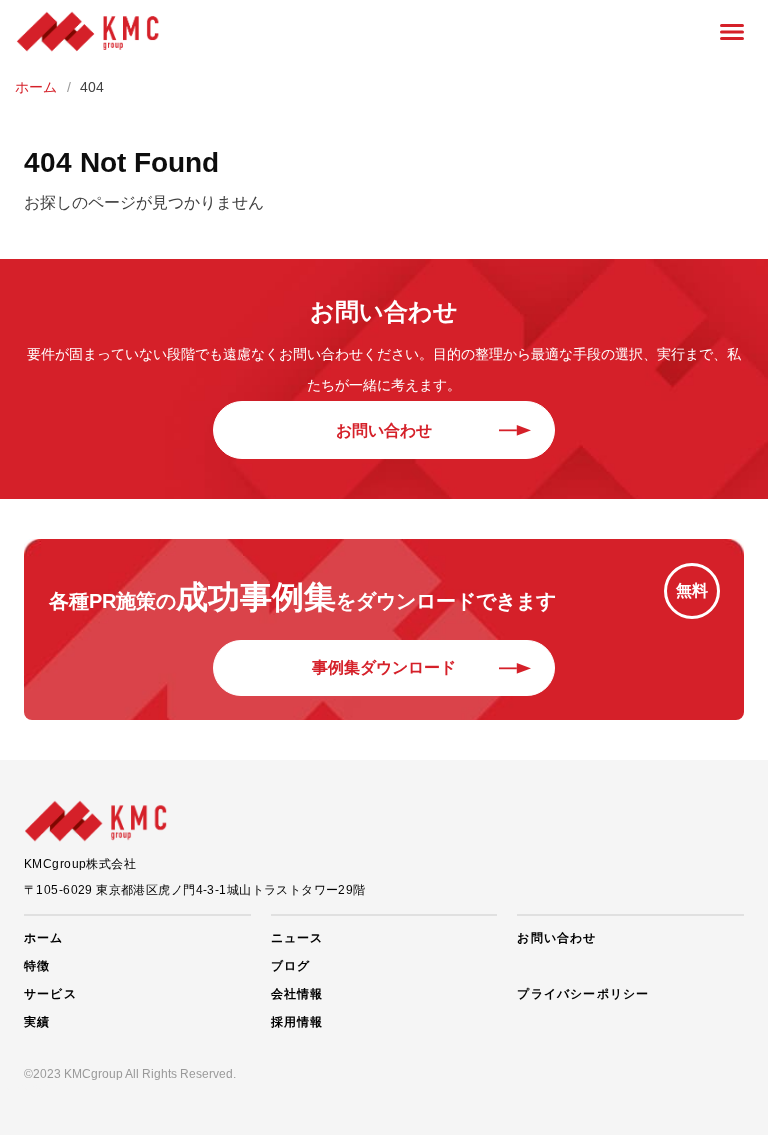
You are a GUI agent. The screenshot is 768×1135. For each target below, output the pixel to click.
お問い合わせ (384, 430)
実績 (37, 1022)
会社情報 (297, 994)
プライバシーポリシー (583, 994)
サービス (50, 994)
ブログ (291, 966)
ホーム (44, 938)
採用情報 (297, 1022)
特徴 (37, 966)
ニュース (297, 938)
